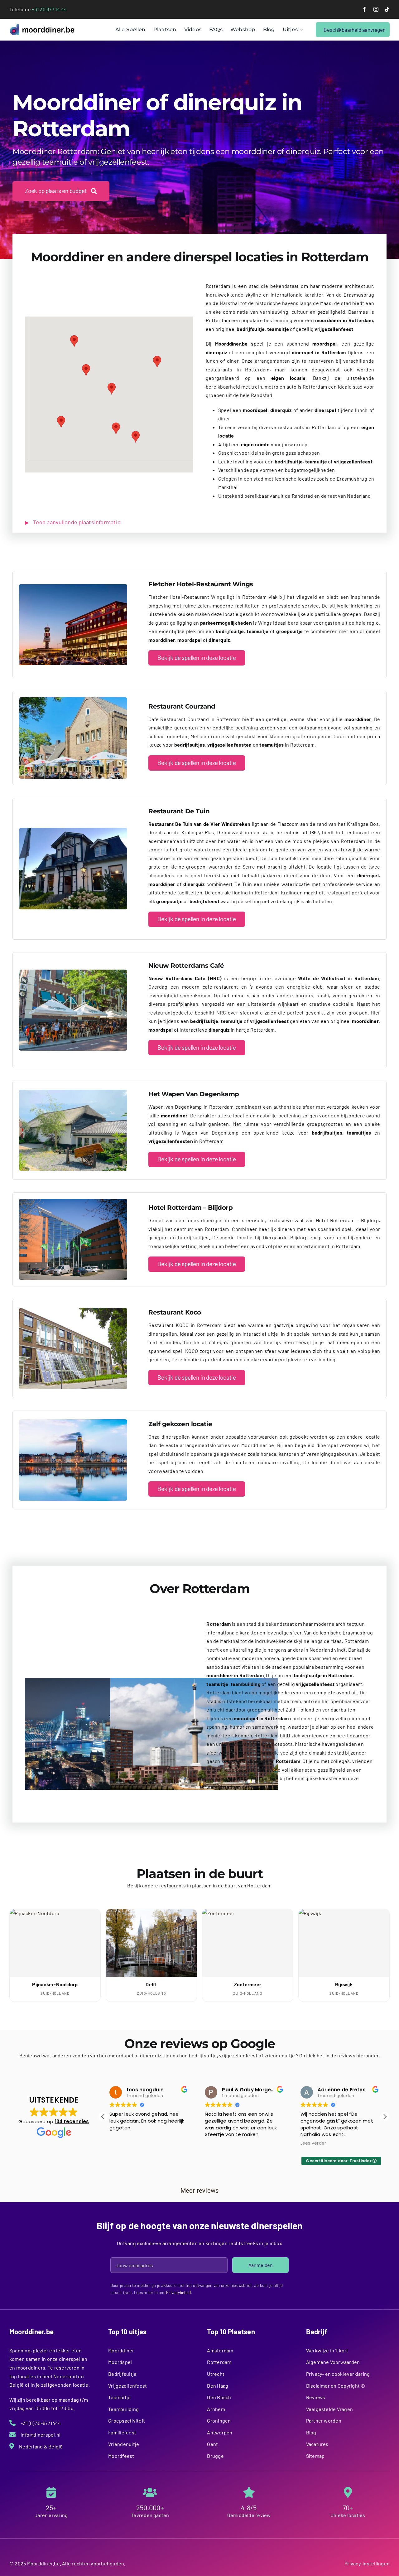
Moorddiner (121, 2350)
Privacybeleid (178, 2293)
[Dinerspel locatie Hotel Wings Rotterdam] (73, 586)
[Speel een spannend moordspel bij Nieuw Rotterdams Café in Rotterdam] (73, 972)
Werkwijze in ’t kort (327, 2350)
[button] (61, 422)
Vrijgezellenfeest (127, 2386)
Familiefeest (122, 2432)
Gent (212, 2444)
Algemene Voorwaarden (333, 2362)
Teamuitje (119, 2397)
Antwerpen (220, 2432)
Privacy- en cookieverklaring (338, 2374)
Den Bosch (219, 2397)
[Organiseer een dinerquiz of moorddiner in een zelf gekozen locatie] (73, 1422)
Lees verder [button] (218, 2143)
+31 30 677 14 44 (49, 9)
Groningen (219, 2421)
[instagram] (376, 9)
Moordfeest (121, 2456)
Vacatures (317, 2444)
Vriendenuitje (124, 2444)
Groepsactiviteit (127, 2421)
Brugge (215, 2456)
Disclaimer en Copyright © (336, 2386)
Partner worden (324, 2421)
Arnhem (216, 2409)
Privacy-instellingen (367, 2563)
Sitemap (315, 2456)
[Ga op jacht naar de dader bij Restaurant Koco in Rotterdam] (73, 1310)
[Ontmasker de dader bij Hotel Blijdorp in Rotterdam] (73, 1201)
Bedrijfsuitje (122, 2374)
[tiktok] (387, 9)
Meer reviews (200, 2191)
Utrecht (216, 2374)
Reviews (316, 2397)
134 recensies (72, 2121)
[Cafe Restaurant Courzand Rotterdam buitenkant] (73, 700)
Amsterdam (220, 2350)
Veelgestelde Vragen (330, 2409)
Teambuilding (123, 2409)
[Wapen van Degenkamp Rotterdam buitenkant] (73, 1092)
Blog (311, 2432)
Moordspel (120, 2362)
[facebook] (364, 9)
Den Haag (218, 2386)
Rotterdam (219, 2362)
